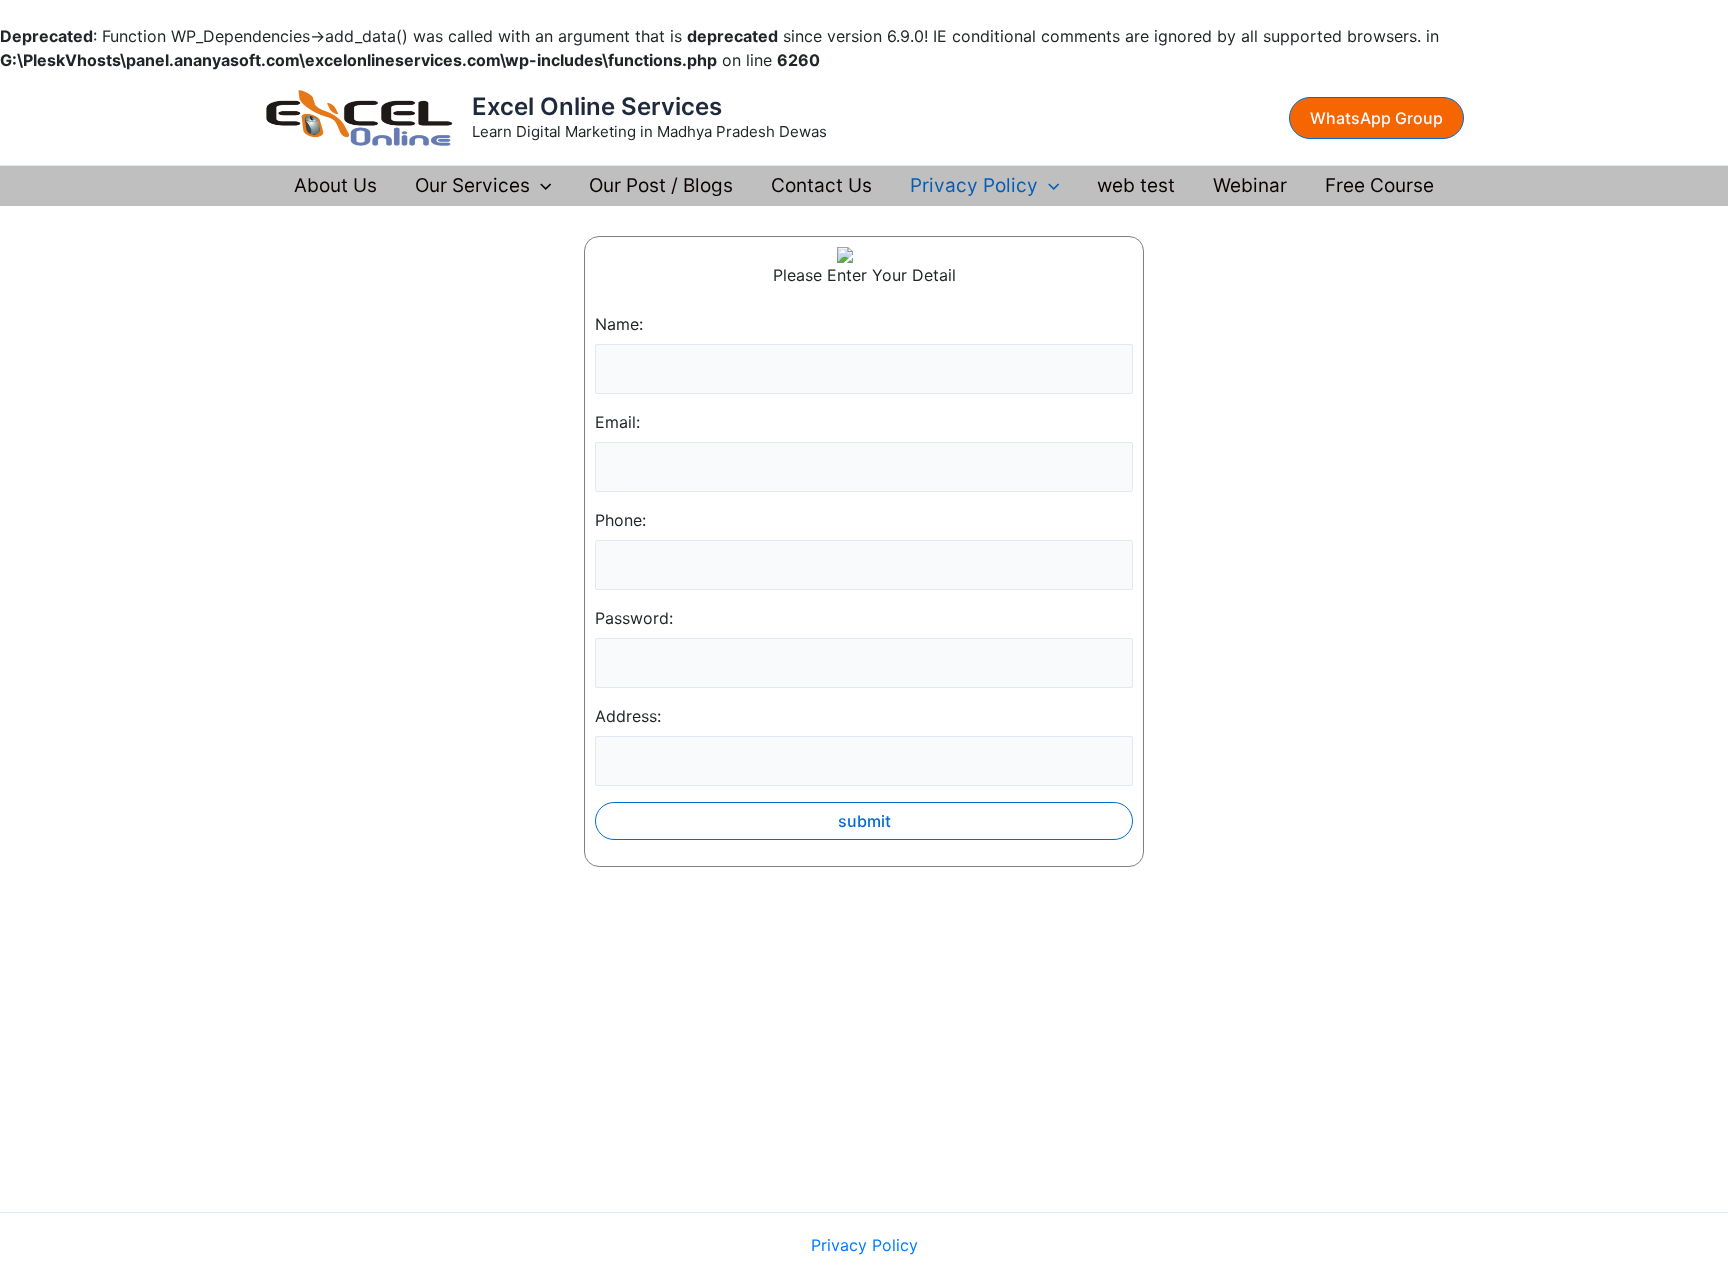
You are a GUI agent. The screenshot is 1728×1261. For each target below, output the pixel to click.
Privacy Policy (974, 185)
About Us (335, 185)
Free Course (1379, 185)
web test (1136, 185)
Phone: (620, 520)
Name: (619, 324)
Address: (628, 716)
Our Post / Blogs (661, 185)
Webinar (1250, 185)
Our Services (472, 185)
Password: (634, 618)
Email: (617, 422)
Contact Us (821, 185)
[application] (540, 186)
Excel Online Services (597, 106)
